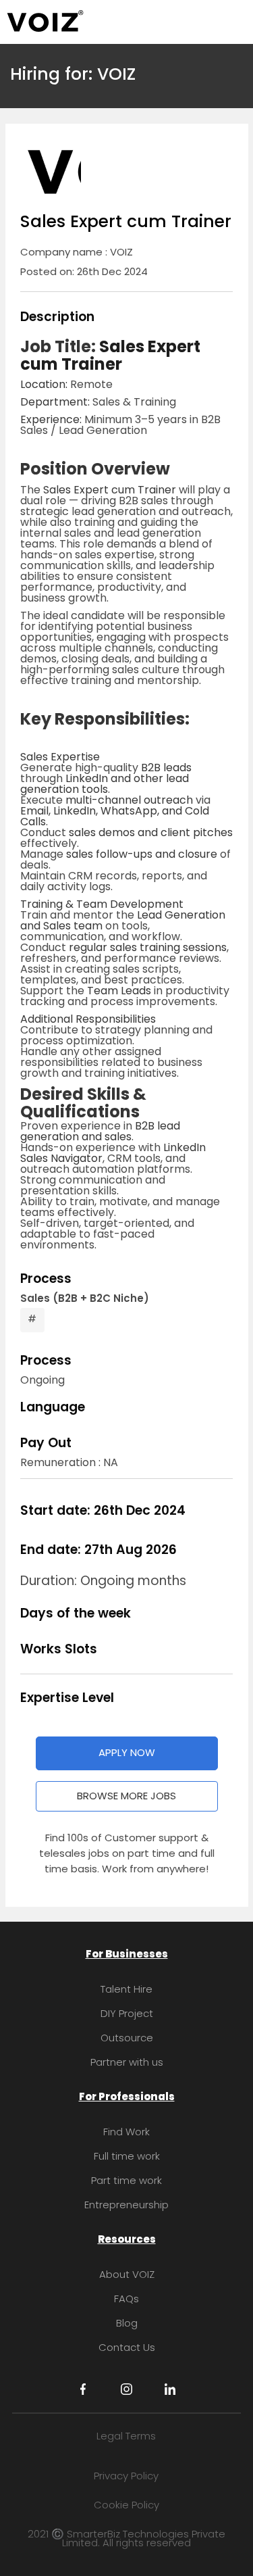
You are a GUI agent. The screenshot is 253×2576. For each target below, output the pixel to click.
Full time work (127, 2156)
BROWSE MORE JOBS (126, 1796)
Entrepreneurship (126, 2205)
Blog (127, 2323)
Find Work (126, 2132)
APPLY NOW (127, 1752)
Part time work (126, 2180)
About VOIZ (127, 2274)
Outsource (127, 2038)
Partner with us (127, 2062)
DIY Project (127, 2013)
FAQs (126, 2299)
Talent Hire (126, 1989)
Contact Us (127, 2347)
